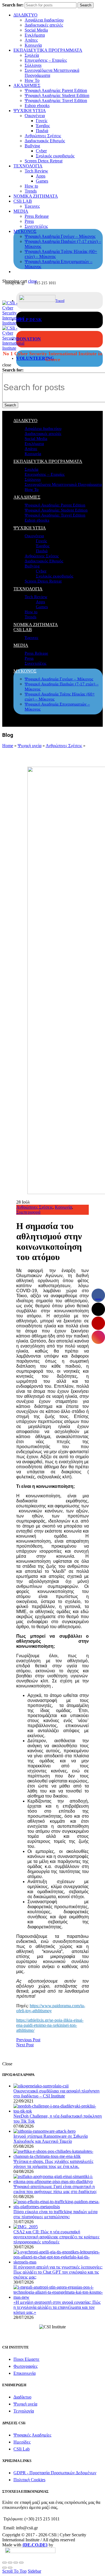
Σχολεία (32, 55)
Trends (31, 191)
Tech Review (36, 171)
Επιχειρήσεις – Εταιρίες (46, 60)
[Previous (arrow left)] (4, 2568)
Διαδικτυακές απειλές (44, 25)
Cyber (41, 151)
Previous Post (28, 2040)
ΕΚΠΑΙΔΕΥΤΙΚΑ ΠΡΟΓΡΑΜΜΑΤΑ (48, 50)
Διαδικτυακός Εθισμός (45, 141)
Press (29, 221)
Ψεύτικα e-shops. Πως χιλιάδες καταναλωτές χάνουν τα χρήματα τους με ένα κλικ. (53, 2164)
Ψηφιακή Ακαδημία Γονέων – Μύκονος (60, 236)
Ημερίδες (22, 2442)
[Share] (10, 2563)
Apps (41, 176)
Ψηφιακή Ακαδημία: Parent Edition (56, 90)
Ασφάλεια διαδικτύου (44, 20)
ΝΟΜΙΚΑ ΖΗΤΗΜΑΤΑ (36, 196)
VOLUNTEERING (35, 358)
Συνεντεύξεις (36, 226)
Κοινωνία (33, 45)
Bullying (32, 146)
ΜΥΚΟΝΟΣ (25, 231)
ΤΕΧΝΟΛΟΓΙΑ (28, 166)
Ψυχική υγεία (30, 746)
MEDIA (21, 211)
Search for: (13, 5)
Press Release (37, 216)
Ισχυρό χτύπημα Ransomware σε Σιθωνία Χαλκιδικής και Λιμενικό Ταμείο (51, 2139)
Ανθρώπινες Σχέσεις (43, 136)
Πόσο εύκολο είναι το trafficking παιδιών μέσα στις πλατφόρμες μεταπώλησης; (55, 2214)
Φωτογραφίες (25, 2366)
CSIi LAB (23, 201)
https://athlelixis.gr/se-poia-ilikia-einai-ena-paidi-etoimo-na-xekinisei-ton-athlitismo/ (50, 2025)
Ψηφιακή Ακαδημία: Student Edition (57, 95)
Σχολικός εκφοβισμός (55, 156)
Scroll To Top (14, 2571)
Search (86, 5)
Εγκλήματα (35, 35)
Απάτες (31, 40)
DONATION (29, 339)
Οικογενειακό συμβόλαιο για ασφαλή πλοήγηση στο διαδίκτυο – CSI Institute (56, 2093)
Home (8, 746)
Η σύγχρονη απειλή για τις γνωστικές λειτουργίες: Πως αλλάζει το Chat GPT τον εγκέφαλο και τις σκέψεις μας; (58, 2272)
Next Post (25, 2045)
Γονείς (42, 121)
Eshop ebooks (37, 106)
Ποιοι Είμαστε (26, 2359)
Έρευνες (32, 206)
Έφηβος (43, 126)
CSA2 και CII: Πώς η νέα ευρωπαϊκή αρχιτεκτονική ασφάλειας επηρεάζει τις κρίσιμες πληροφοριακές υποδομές (56, 2237)
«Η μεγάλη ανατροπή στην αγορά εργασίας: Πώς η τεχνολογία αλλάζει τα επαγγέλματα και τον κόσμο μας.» (57, 2307)
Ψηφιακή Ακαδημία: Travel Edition (56, 100)
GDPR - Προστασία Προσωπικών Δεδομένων (55, 2473)
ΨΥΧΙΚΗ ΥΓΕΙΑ (30, 111)
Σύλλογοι (33, 65)
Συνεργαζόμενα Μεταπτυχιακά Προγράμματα (63, 484)
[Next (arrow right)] (10, 2568)
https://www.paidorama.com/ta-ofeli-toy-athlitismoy (51, 2008)
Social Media (36, 30)
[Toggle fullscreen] (16, 2563)
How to (31, 186)
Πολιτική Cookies (29, 2480)
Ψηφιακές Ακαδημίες (32, 2435)
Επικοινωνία (25, 2373)
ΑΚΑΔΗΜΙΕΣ (27, 85)
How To (32, 80)
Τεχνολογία (24, 2411)
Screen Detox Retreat (44, 161)
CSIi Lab (22, 2449)
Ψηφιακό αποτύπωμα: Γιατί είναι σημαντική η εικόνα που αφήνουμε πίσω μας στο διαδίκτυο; (55, 2189)
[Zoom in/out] (21, 2563)
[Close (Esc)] (4, 2563)
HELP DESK (29, 320)
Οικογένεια (35, 116)
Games (42, 181)
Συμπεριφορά (28, 1212)
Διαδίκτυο (22, 2397)
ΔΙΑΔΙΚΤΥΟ (25, 15)
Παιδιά (42, 131)
